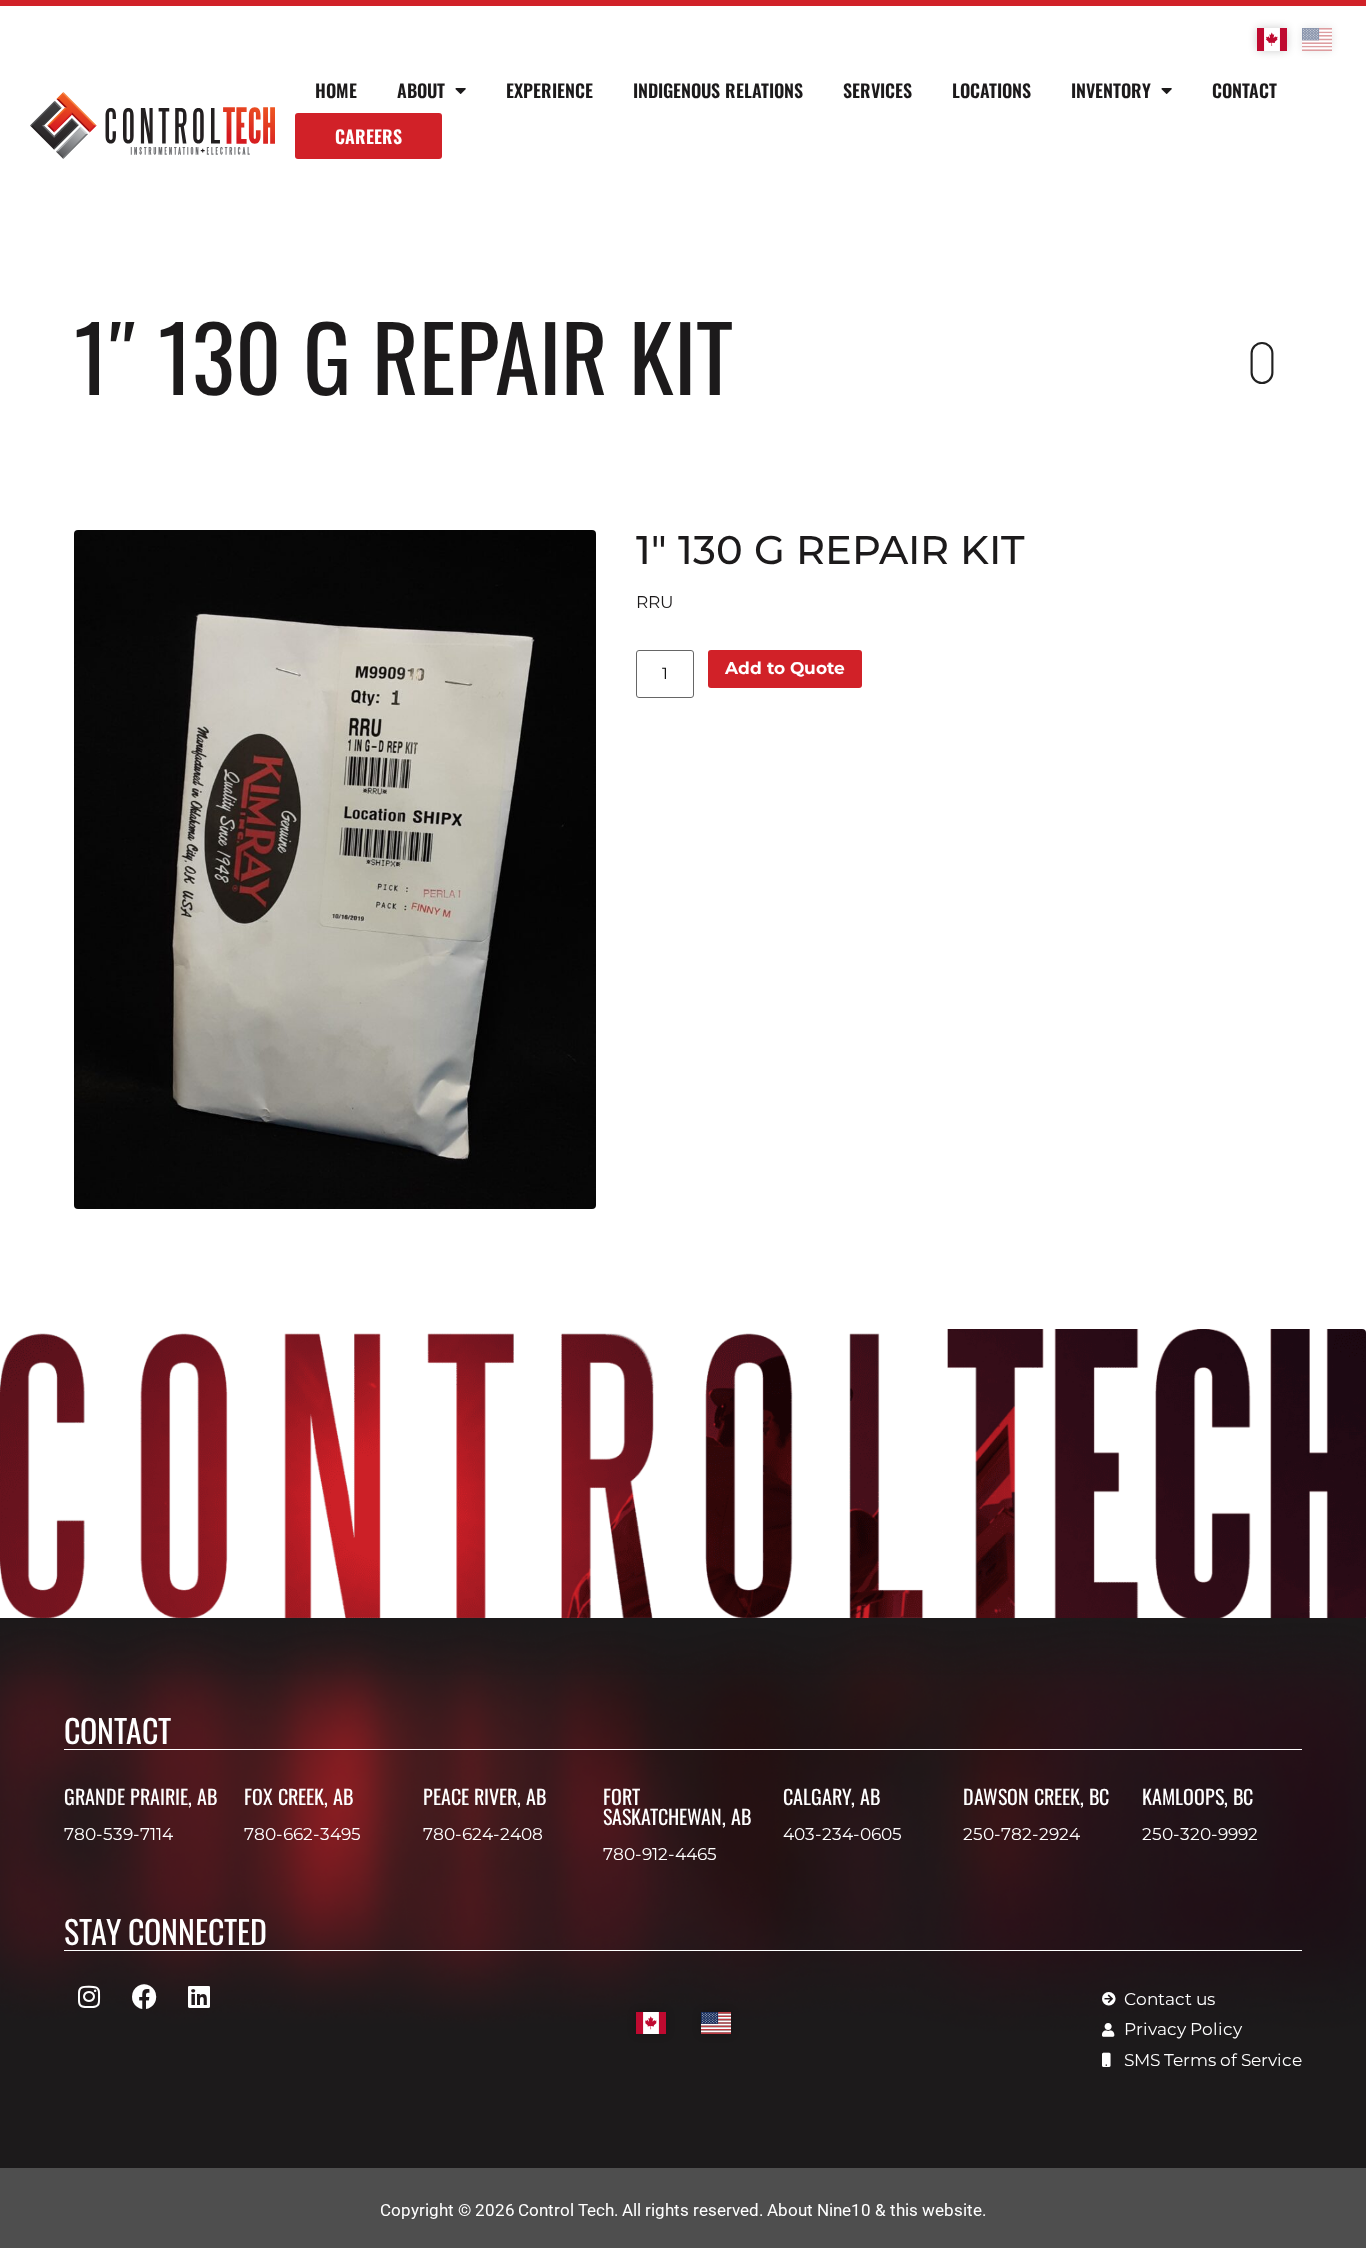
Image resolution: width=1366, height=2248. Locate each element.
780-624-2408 (483, 1834)
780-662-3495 (302, 1834)
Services (877, 90)
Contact (1244, 90)
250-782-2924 (1021, 1834)
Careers (368, 136)
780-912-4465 (660, 1854)
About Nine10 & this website (874, 2210)
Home (336, 90)
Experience (549, 90)
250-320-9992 (1200, 1834)
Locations (991, 90)
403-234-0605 (842, 1834)
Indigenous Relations (718, 90)
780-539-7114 (118, 1834)
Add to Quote (785, 668)
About (421, 90)
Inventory (1111, 90)
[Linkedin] (199, 1997)
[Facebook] (144, 1997)
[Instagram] (89, 1997)
